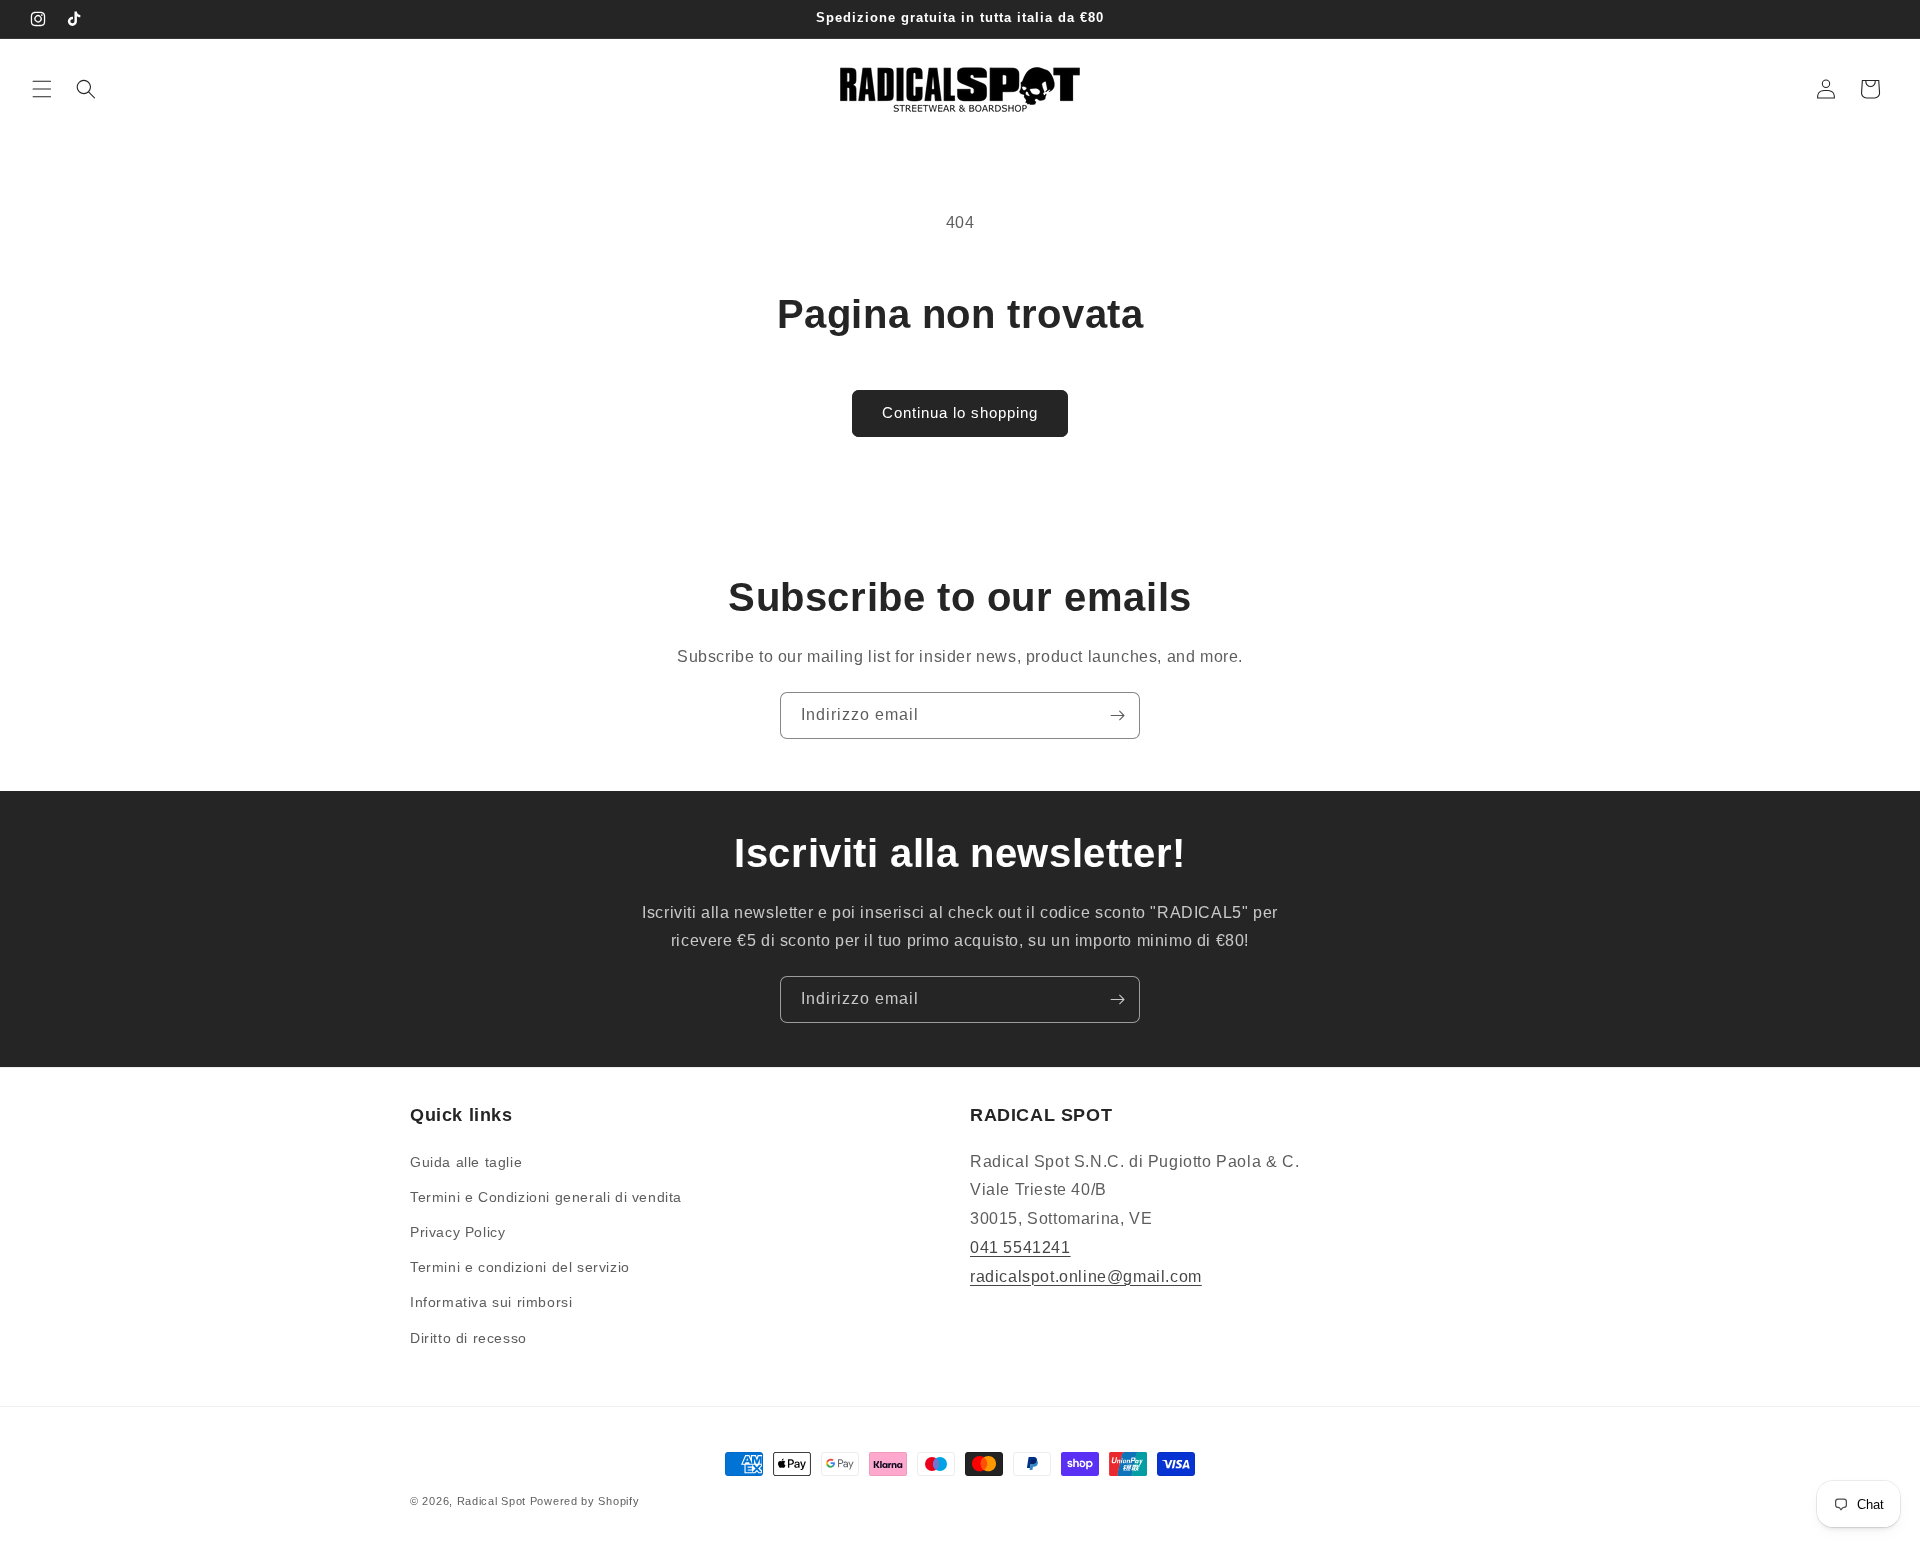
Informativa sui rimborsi (491, 1302)
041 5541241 (1020, 1247)
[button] (42, 89)
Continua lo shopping (960, 412)
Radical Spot (491, 1501)
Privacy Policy (457, 1232)
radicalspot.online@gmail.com (1086, 1276)
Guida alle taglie (466, 1162)
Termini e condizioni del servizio (520, 1267)
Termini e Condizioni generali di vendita (546, 1197)
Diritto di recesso (468, 1338)
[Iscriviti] (1117, 715)
